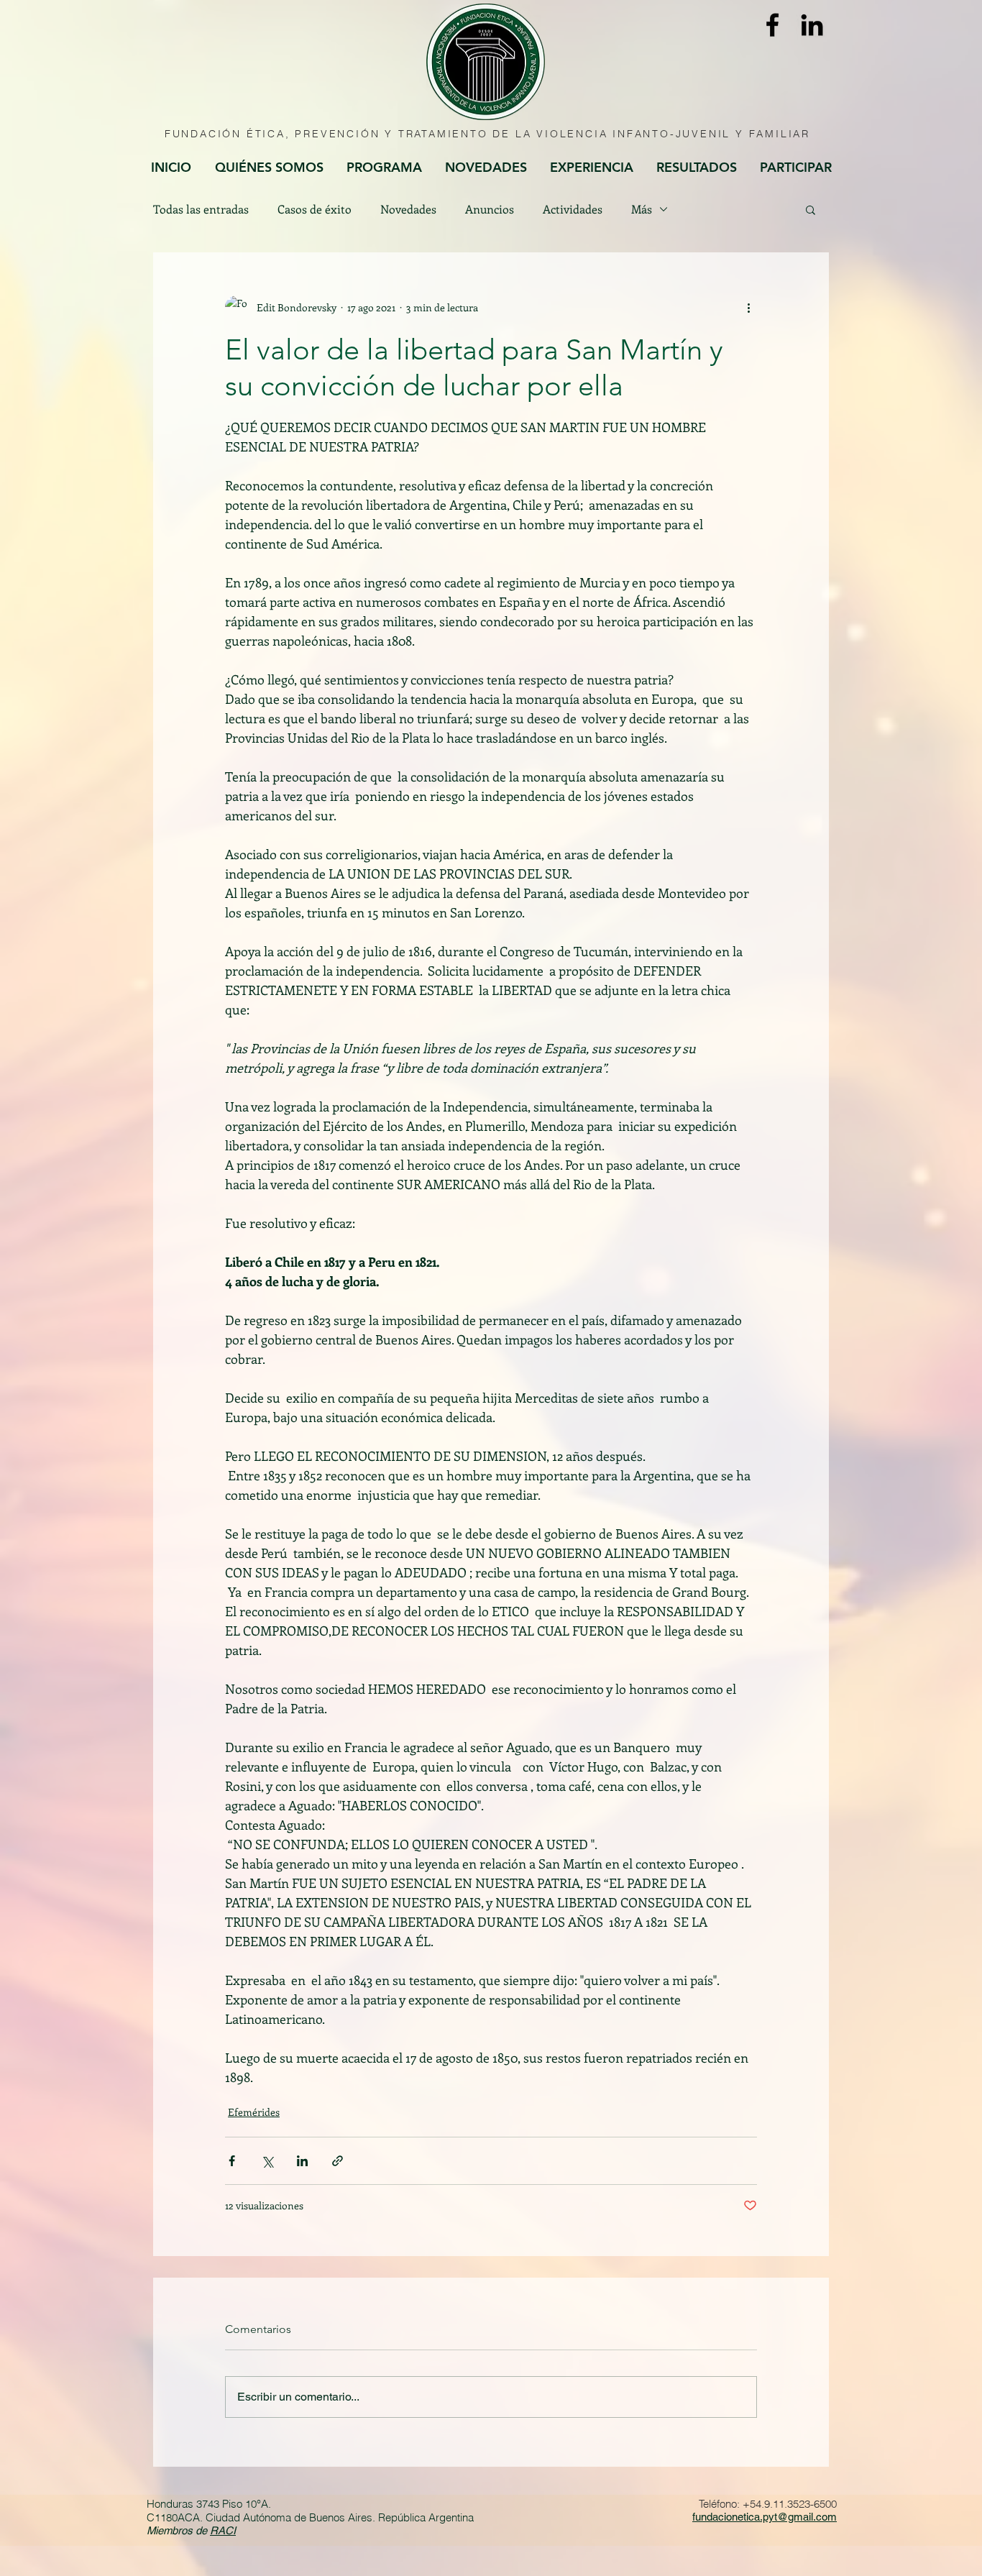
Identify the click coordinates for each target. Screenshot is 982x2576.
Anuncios (490, 209)
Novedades (408, 209)
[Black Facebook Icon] (772, 25)
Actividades (573, 209)
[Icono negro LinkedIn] (812, 25)
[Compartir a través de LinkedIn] (302, 2161)
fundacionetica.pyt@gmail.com (765, 2517)
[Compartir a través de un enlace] (338, 2161)
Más (642, 209)
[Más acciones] (748, 307)
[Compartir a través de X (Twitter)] (267, 2161)
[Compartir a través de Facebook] (232, 2161)
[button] (811, 209)
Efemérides (254, 2112)
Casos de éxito (315, 209)
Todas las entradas (201, 209)
